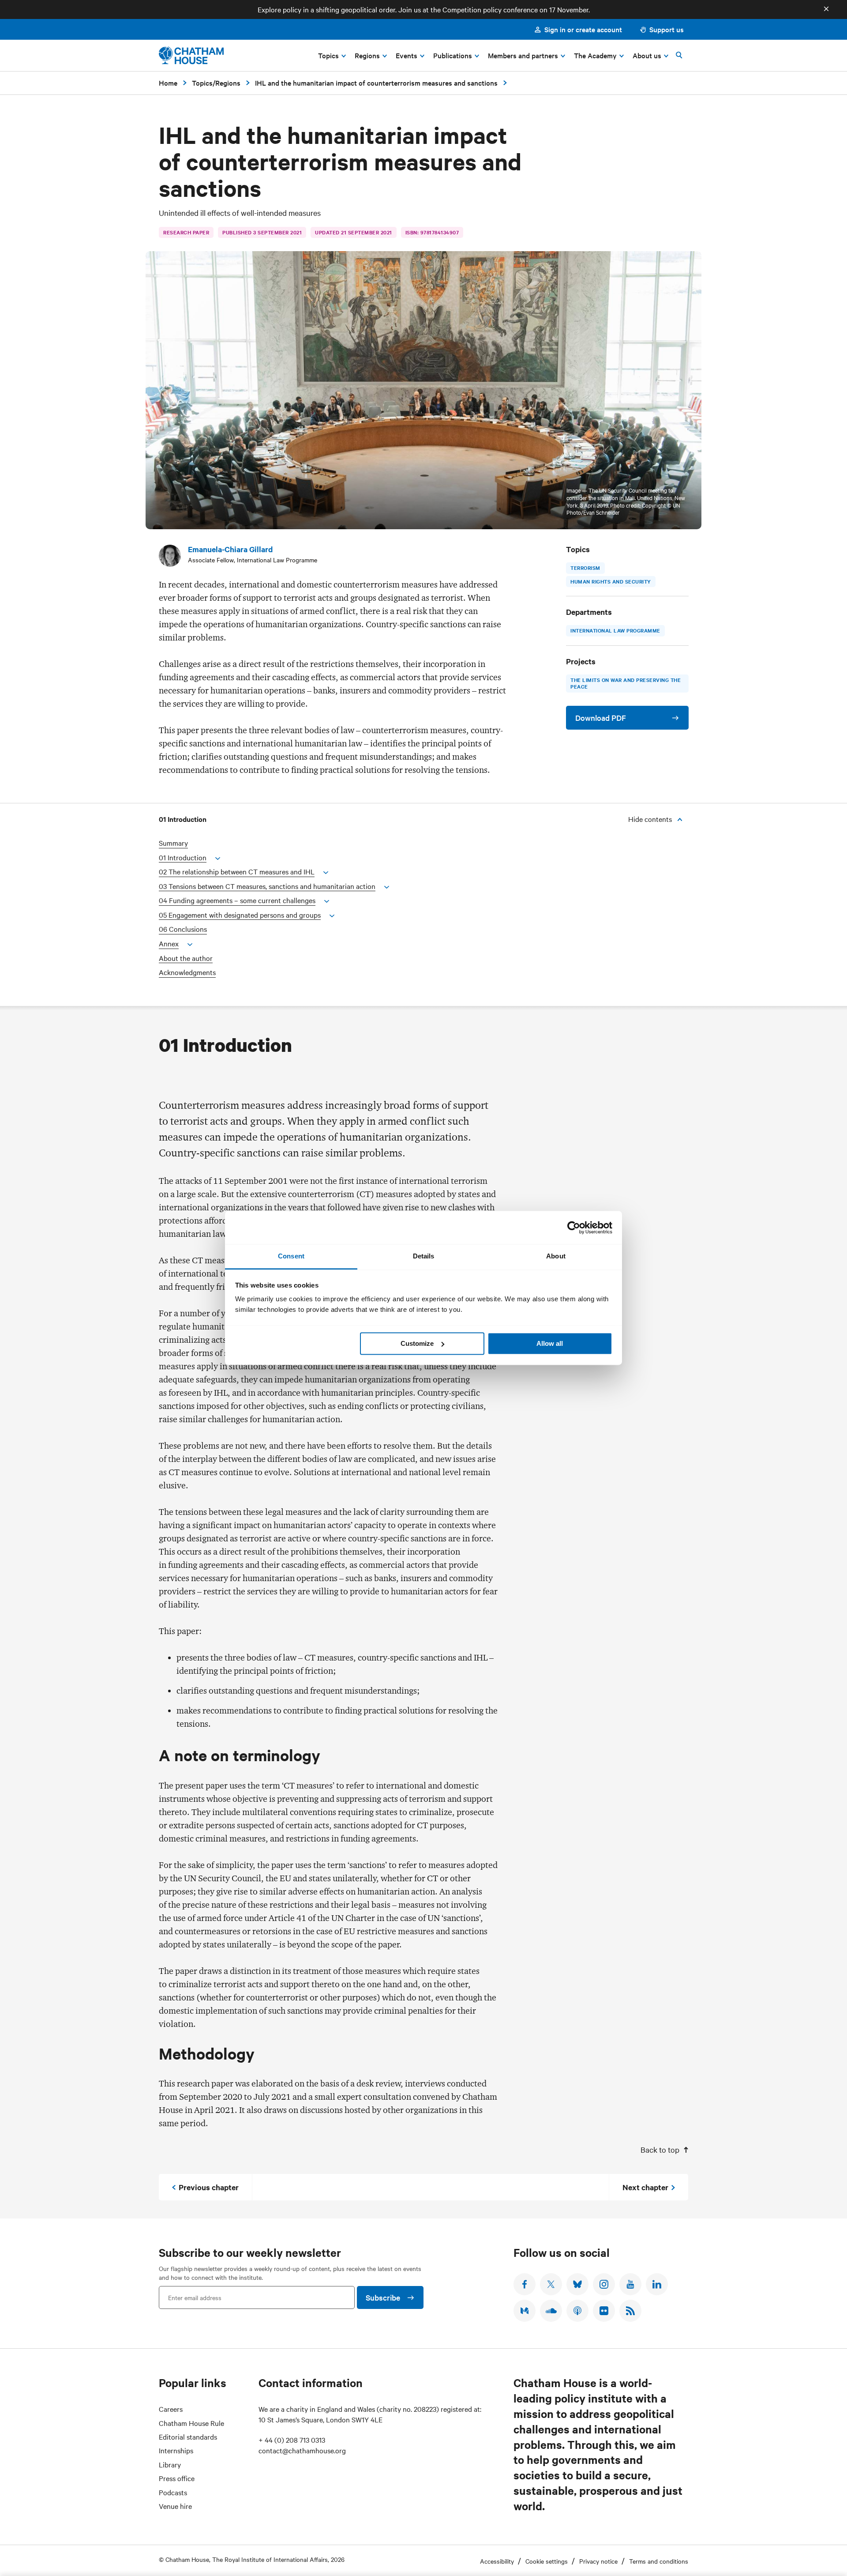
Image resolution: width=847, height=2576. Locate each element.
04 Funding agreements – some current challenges (237, 900)
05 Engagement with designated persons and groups (240, 915)
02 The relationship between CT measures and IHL (237, 872)
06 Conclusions (183, 929)
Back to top (660, 2149)
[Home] (191, 55)
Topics (202, 83)
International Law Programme (615, 630)
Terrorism (585, 568)
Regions (228, 83)
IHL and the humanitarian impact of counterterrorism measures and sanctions (376, 83)
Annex (169, 943)
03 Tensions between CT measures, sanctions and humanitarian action (267, 886)
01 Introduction (183, 857)
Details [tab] (424, 1256)
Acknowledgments (187, 972)
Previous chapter (209, 2187)
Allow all (550, 1343)
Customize (417, 1343)
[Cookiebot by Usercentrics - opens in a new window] (574, 1228)
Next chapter (645, 2187)
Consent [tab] (291, 1256)
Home (168, 83)
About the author (186, 958)
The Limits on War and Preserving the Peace (626, 683)
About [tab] (556, 1256)
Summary (173, 843)
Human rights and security (611, 581)
